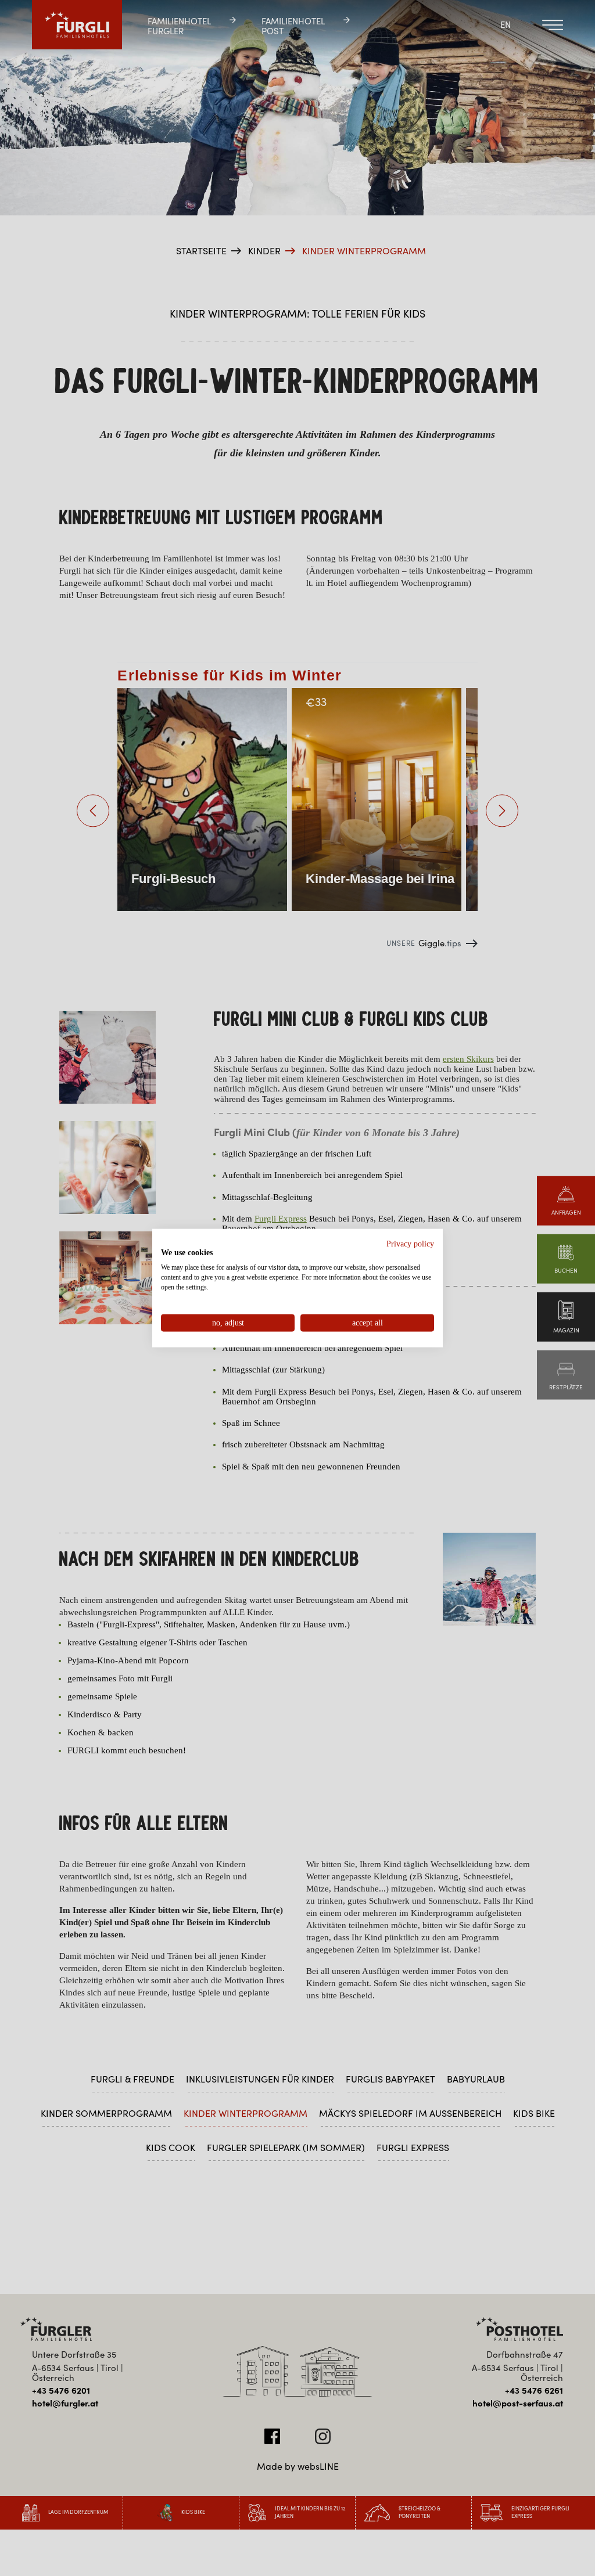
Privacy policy (410, 1243)
